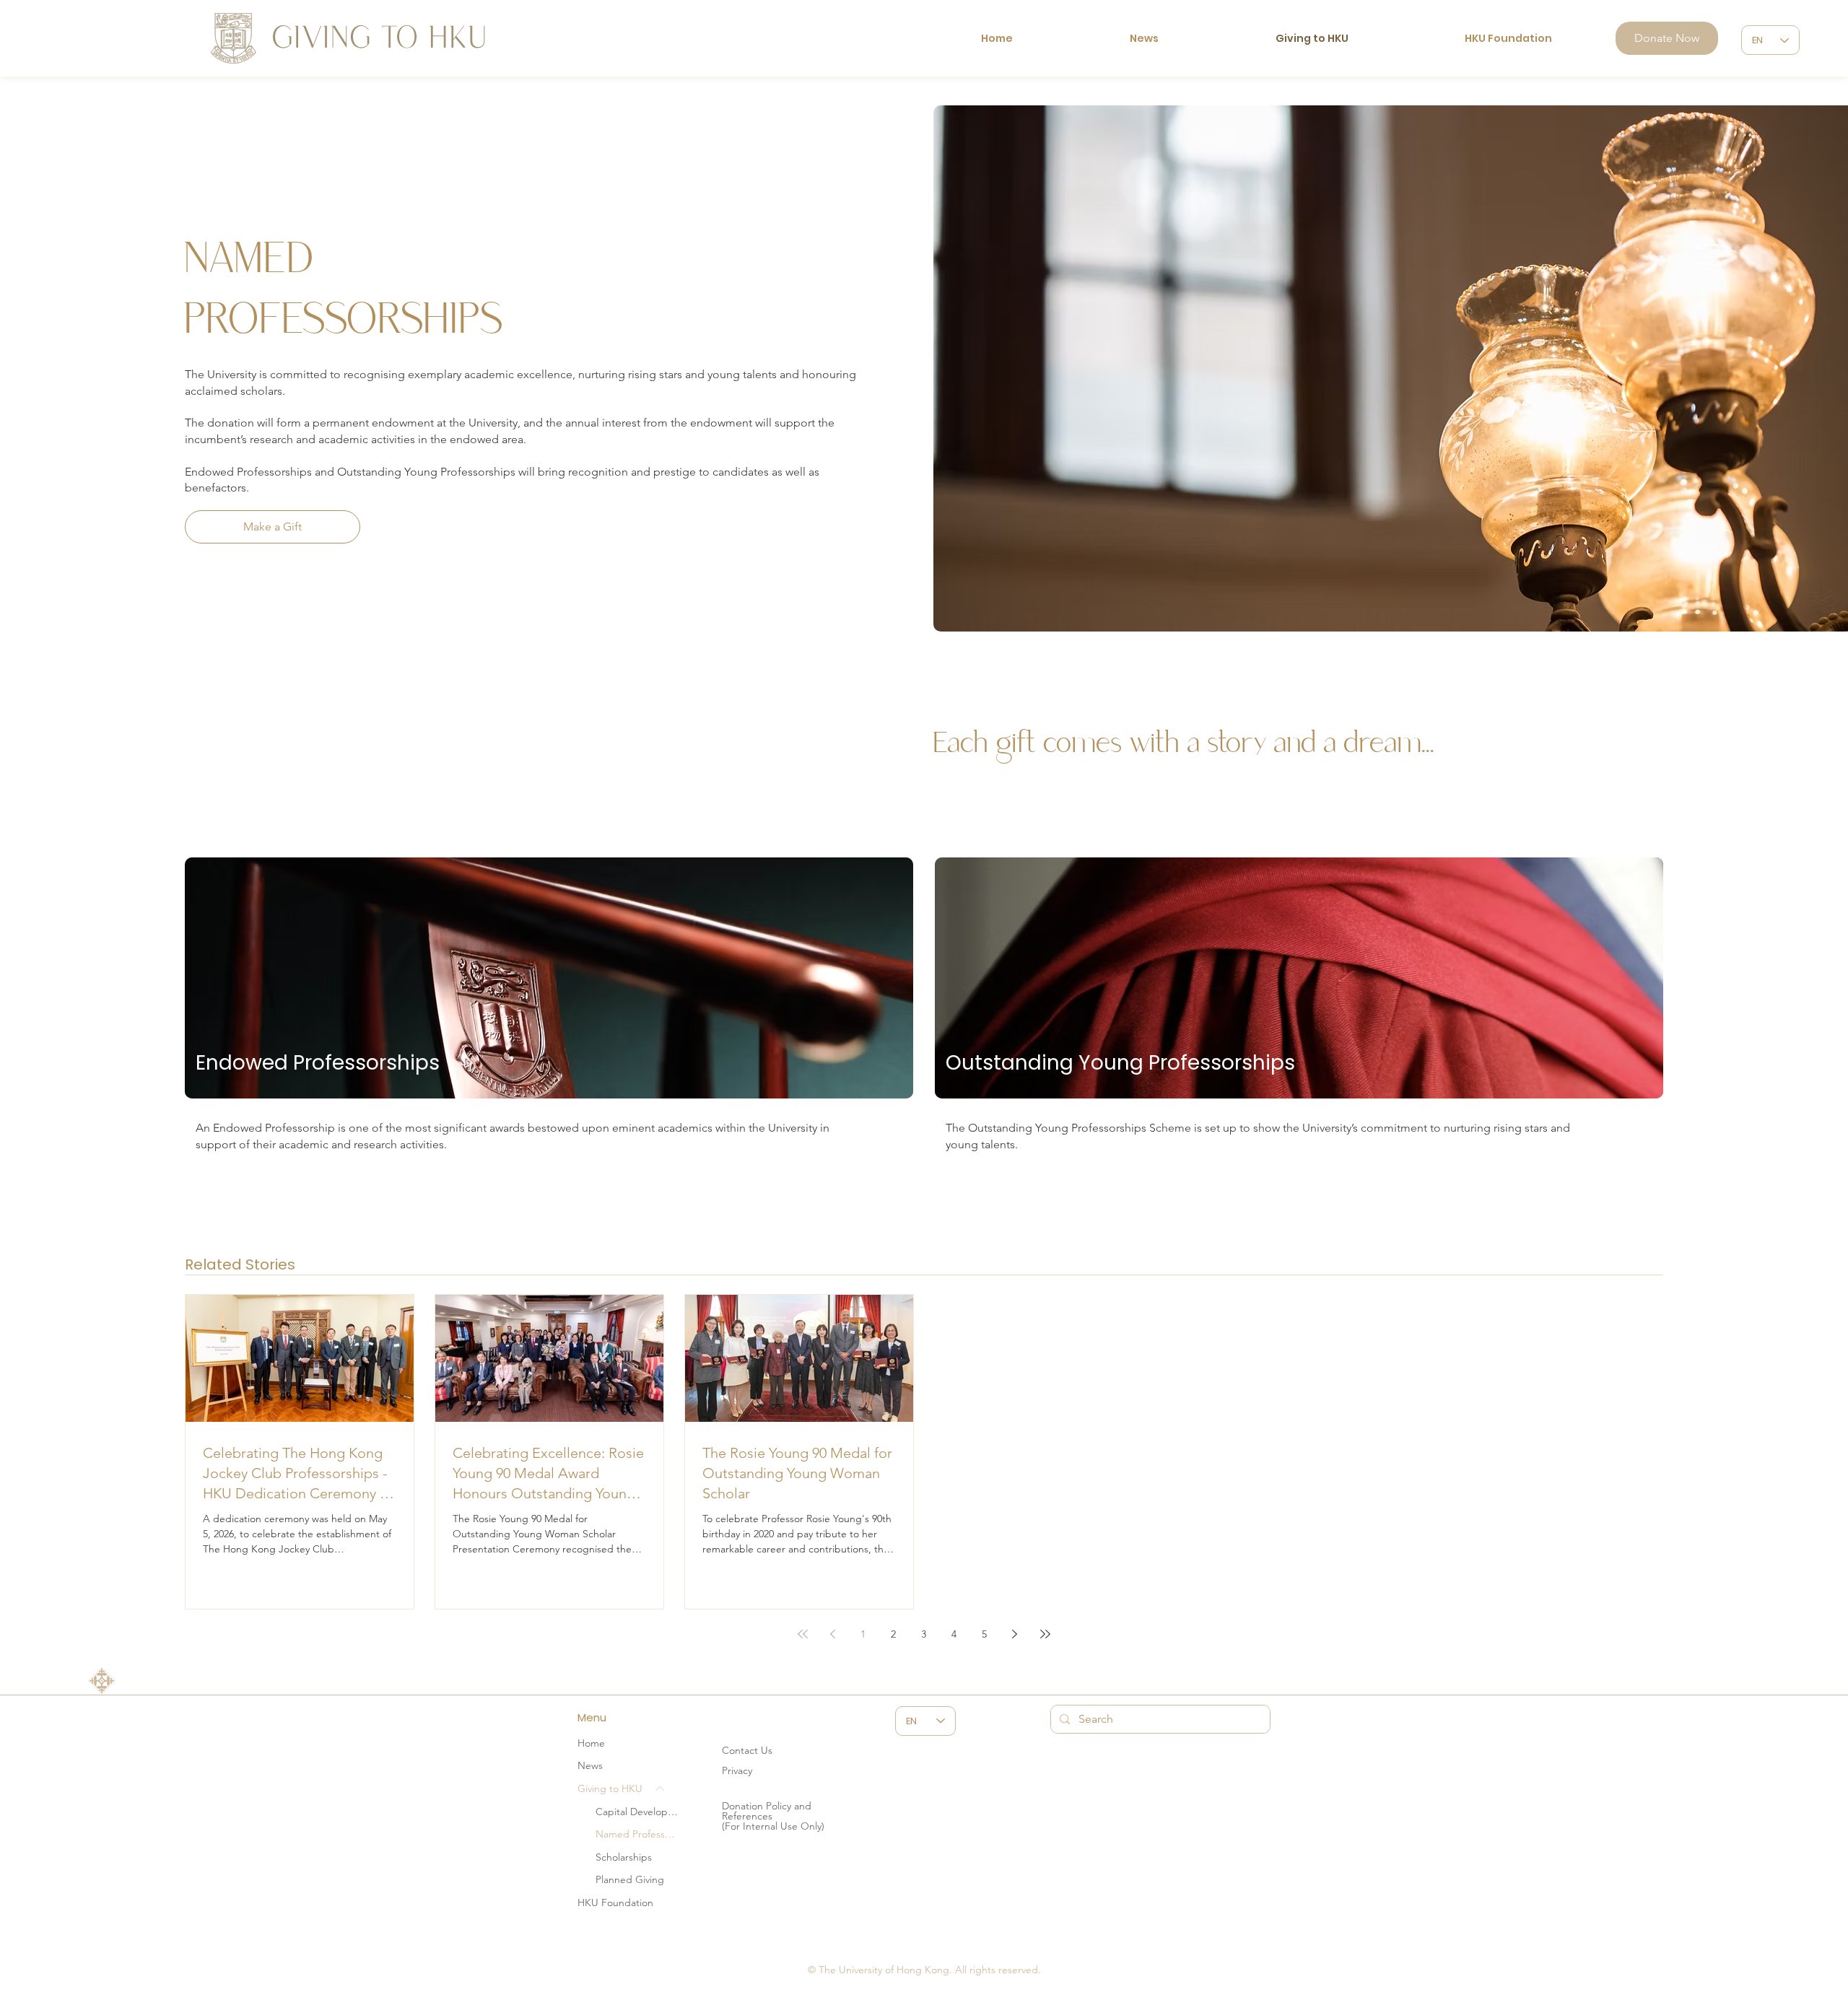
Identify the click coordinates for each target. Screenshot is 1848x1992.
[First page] (803, 1634)
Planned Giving (630, 1879)
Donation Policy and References (767, 1811)
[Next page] (1015, 1634)
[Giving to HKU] (661, 1789)
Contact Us (747, 1750)
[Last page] (1045, 1634)
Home (591, 1743)
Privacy (737, 1770)
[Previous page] (833, 1634)
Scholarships (624, 1857)
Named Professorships (637, 1834)
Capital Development (637, 1812)
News (590, 1765)
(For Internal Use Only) (773, 1826)
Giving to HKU (610, 1788)
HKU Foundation (615, 1903)
